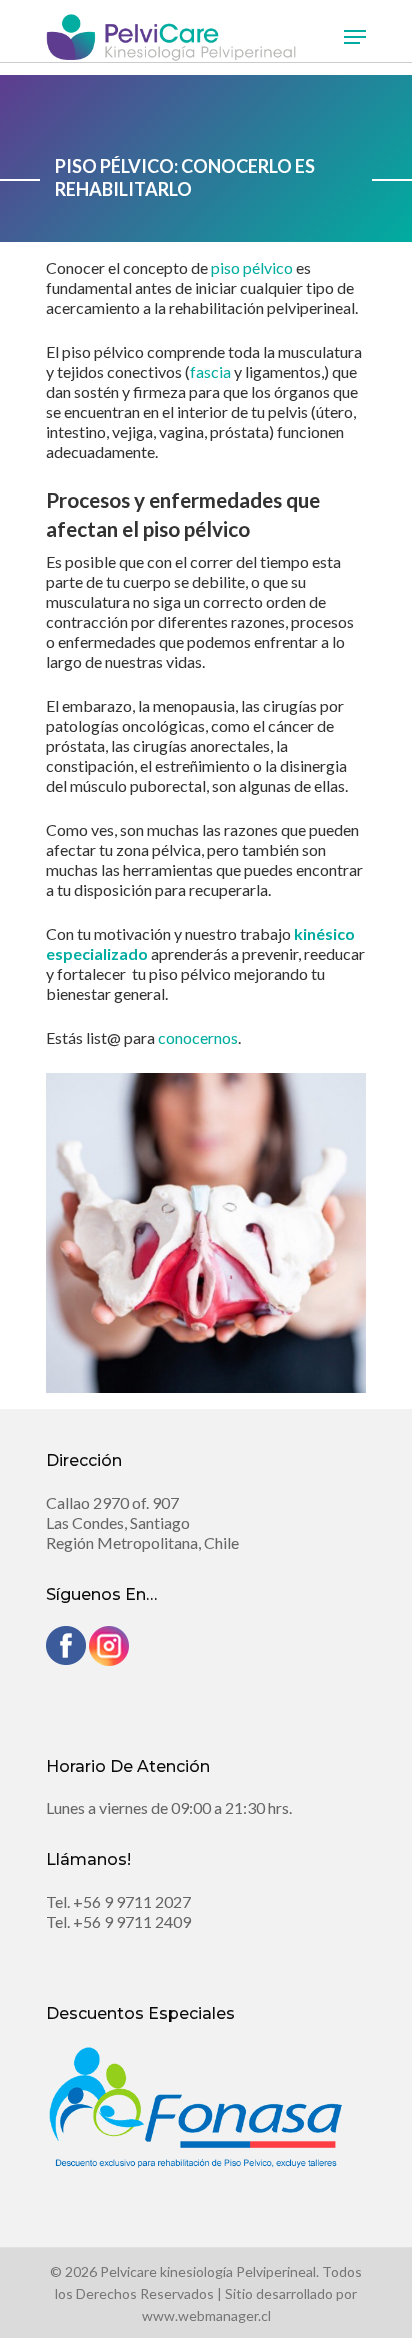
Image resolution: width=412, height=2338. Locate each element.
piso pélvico (252, 267)
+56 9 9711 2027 (132, 1901)
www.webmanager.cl (206, 2315)
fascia (210, 371)
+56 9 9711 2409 (132, 1921)
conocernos (198, 1037)
